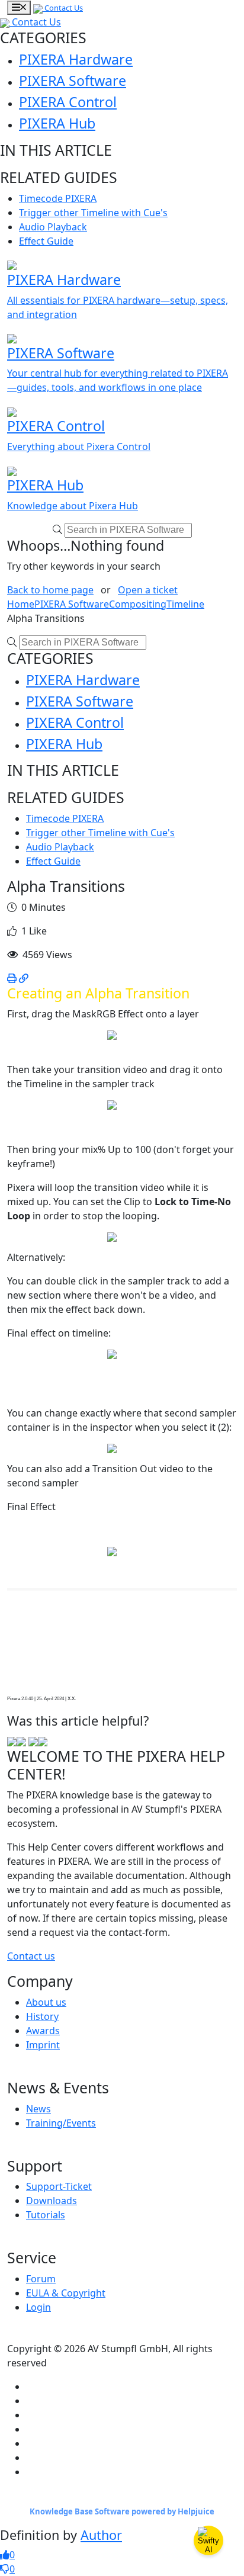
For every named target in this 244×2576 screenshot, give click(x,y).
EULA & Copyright (66, 2293)
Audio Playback (53, 227)
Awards (43, 2031)
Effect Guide (46, 241)
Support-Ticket (59, 2186)
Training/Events (61, 2123)
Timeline (185, 604)
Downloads (52, 2201)
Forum (41, 2279)
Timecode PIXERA (58, 198)
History (42, 2016)
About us (46, 2002)
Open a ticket (148, 590)
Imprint (43, 2045)
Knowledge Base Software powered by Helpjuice (122, 2511)
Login (38, 2307)
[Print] (12, 978)
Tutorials (46, 2215)
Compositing (138, 604)
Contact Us (63, 8)
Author (101, 2535)
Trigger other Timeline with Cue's (93, 213)
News (38, 2109)
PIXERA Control (68, 102)
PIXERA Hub (57, 123)
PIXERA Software (73, 81)
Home (21, 604)
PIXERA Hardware (76, 59)
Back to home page (50, 590)
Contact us (31, 1956)
